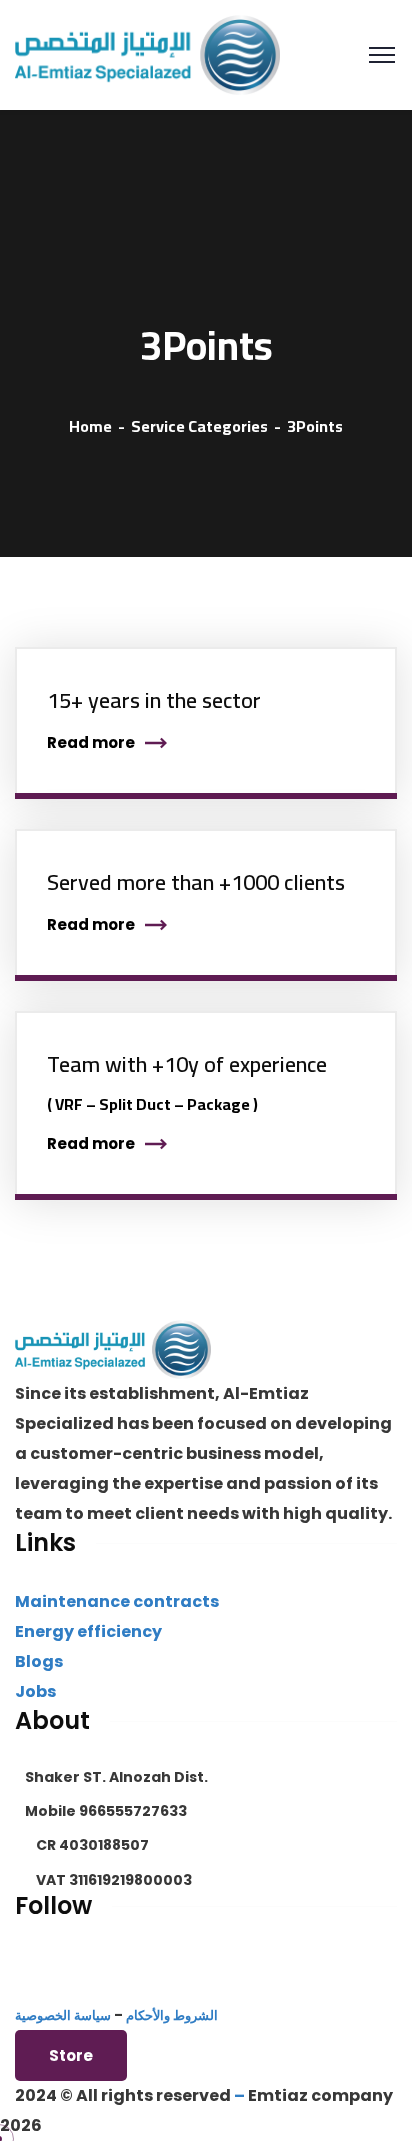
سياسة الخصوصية (63, 2015)
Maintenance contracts (117, 1601)
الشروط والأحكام (172, 2015)
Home (90, 426)
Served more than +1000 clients (196, 882)
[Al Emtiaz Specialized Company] (147, 53)
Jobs (35, 1691)
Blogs (39, 1661)
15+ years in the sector (154, 700)
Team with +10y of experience (187, 1064)
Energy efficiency (88, 1631)
